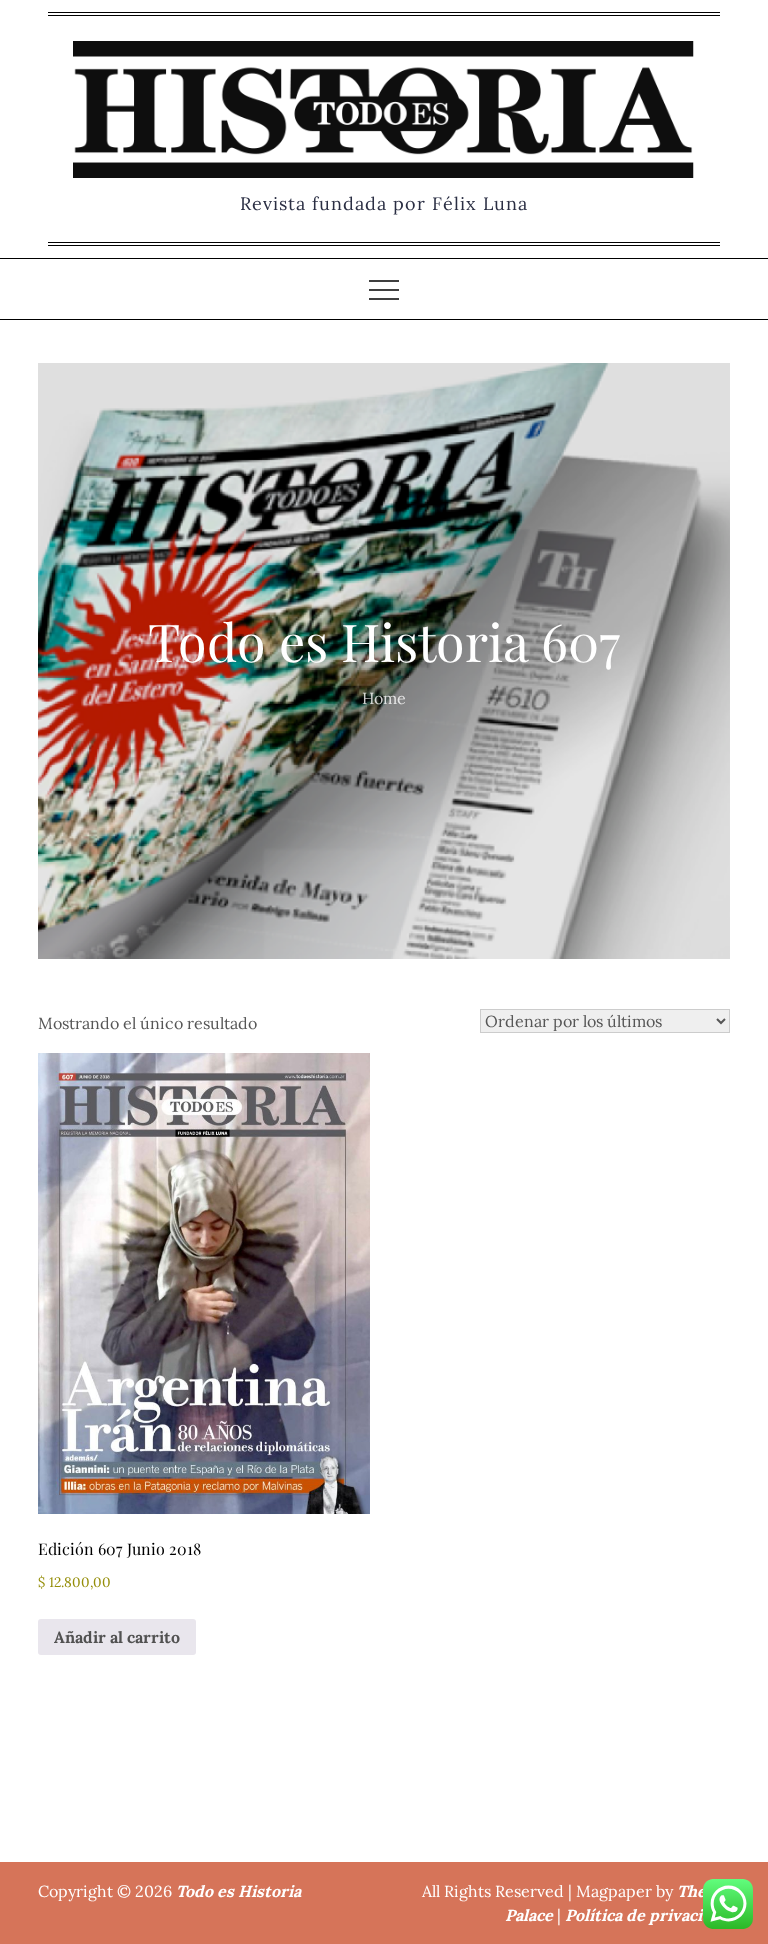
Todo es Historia (238, 1891)
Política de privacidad (647, 1915)
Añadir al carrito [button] (117, 1637)
